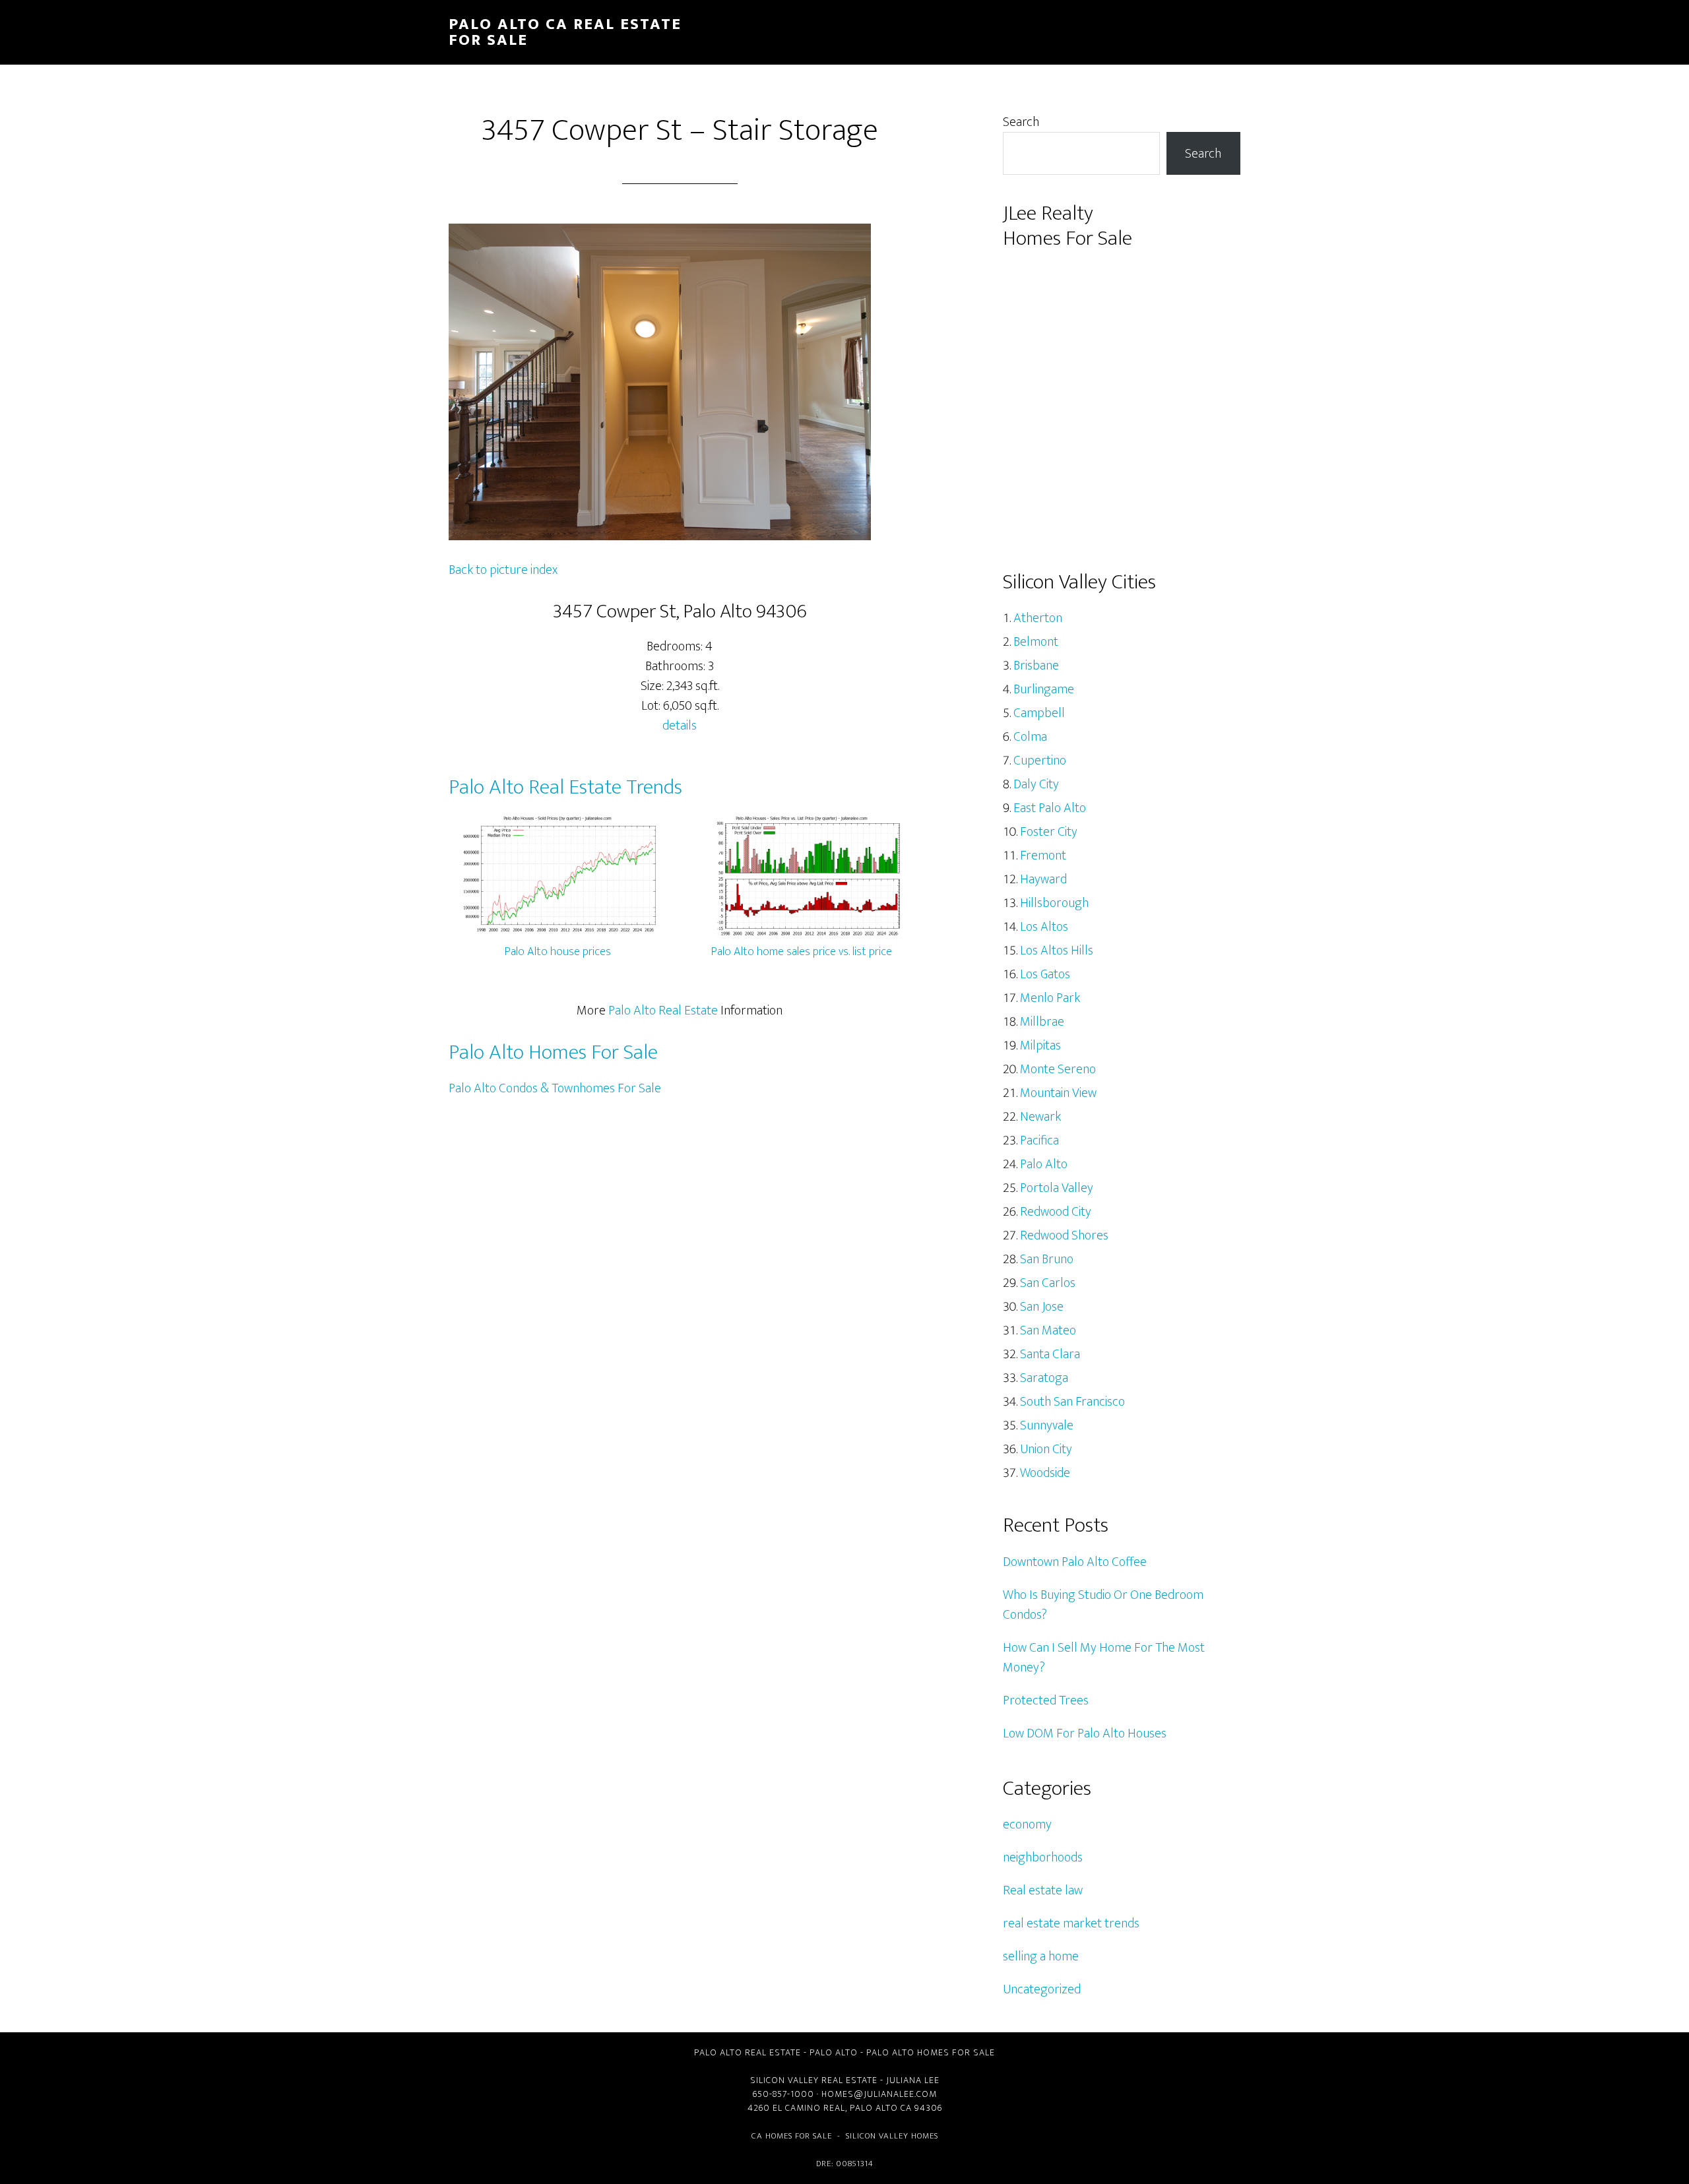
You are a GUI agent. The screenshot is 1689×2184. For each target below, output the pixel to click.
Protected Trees (1046, 1700)
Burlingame (1044, 689)
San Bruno (1047, 1259)
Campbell (1039, 713)
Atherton (1038, 618)
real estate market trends (1071, 1923)
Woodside (1045, 1473)
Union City (1046, 1449)
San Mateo (1048, 1330)
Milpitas (1040, 1045)
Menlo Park (1050, 998)
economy (1027, 1825)
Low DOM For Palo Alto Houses (1085, 1733)
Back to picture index (503, 570)
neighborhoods (1043, 1857)
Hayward (1043, 879)
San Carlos (1048, 1283)
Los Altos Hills (1057, 951)
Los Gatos (1045, 974)
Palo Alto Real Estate (663, 1011)
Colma (1030, 737)
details (680, 726)
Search (1021, 122)
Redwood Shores (1064, 1235)
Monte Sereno (1058, 1069)
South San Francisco (1072, 1402)
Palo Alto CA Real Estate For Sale (565, 32)
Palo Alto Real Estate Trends (565, 787)
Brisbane (1036, 666)
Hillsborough (1054, 903)
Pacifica (1039, 1140)
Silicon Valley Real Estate (814, 2080)
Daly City (1036, 784)
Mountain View (1058, 1093)
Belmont (1036, 642)
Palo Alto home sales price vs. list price (802, 952)
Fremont (1043, 856)
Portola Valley (1057, 1188)
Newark (1040, 1117)
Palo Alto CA (881, 2108)
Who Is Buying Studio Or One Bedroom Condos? (1103, 1605)
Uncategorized (1042, 1989)
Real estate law (1043, 1890)
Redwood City (1056, 1212)
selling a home (1041, 1956)
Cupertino (1040, 761)
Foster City (1049, 832)
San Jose (1042, 1307)
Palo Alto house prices (558, 952)
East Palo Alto (1050, 808)
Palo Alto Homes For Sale (553, 1052)
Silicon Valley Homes (892, 2136)
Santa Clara (1050, 1354)
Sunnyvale (1047, 1425)
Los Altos (1044, 927)
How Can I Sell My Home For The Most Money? (1104, 1658)
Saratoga (1044, 1378)
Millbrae (1042, 1022)
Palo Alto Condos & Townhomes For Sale (555, 1088)
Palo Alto (1044, 1164)
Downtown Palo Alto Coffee (1075, 1562)
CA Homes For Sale (792, 2136)
